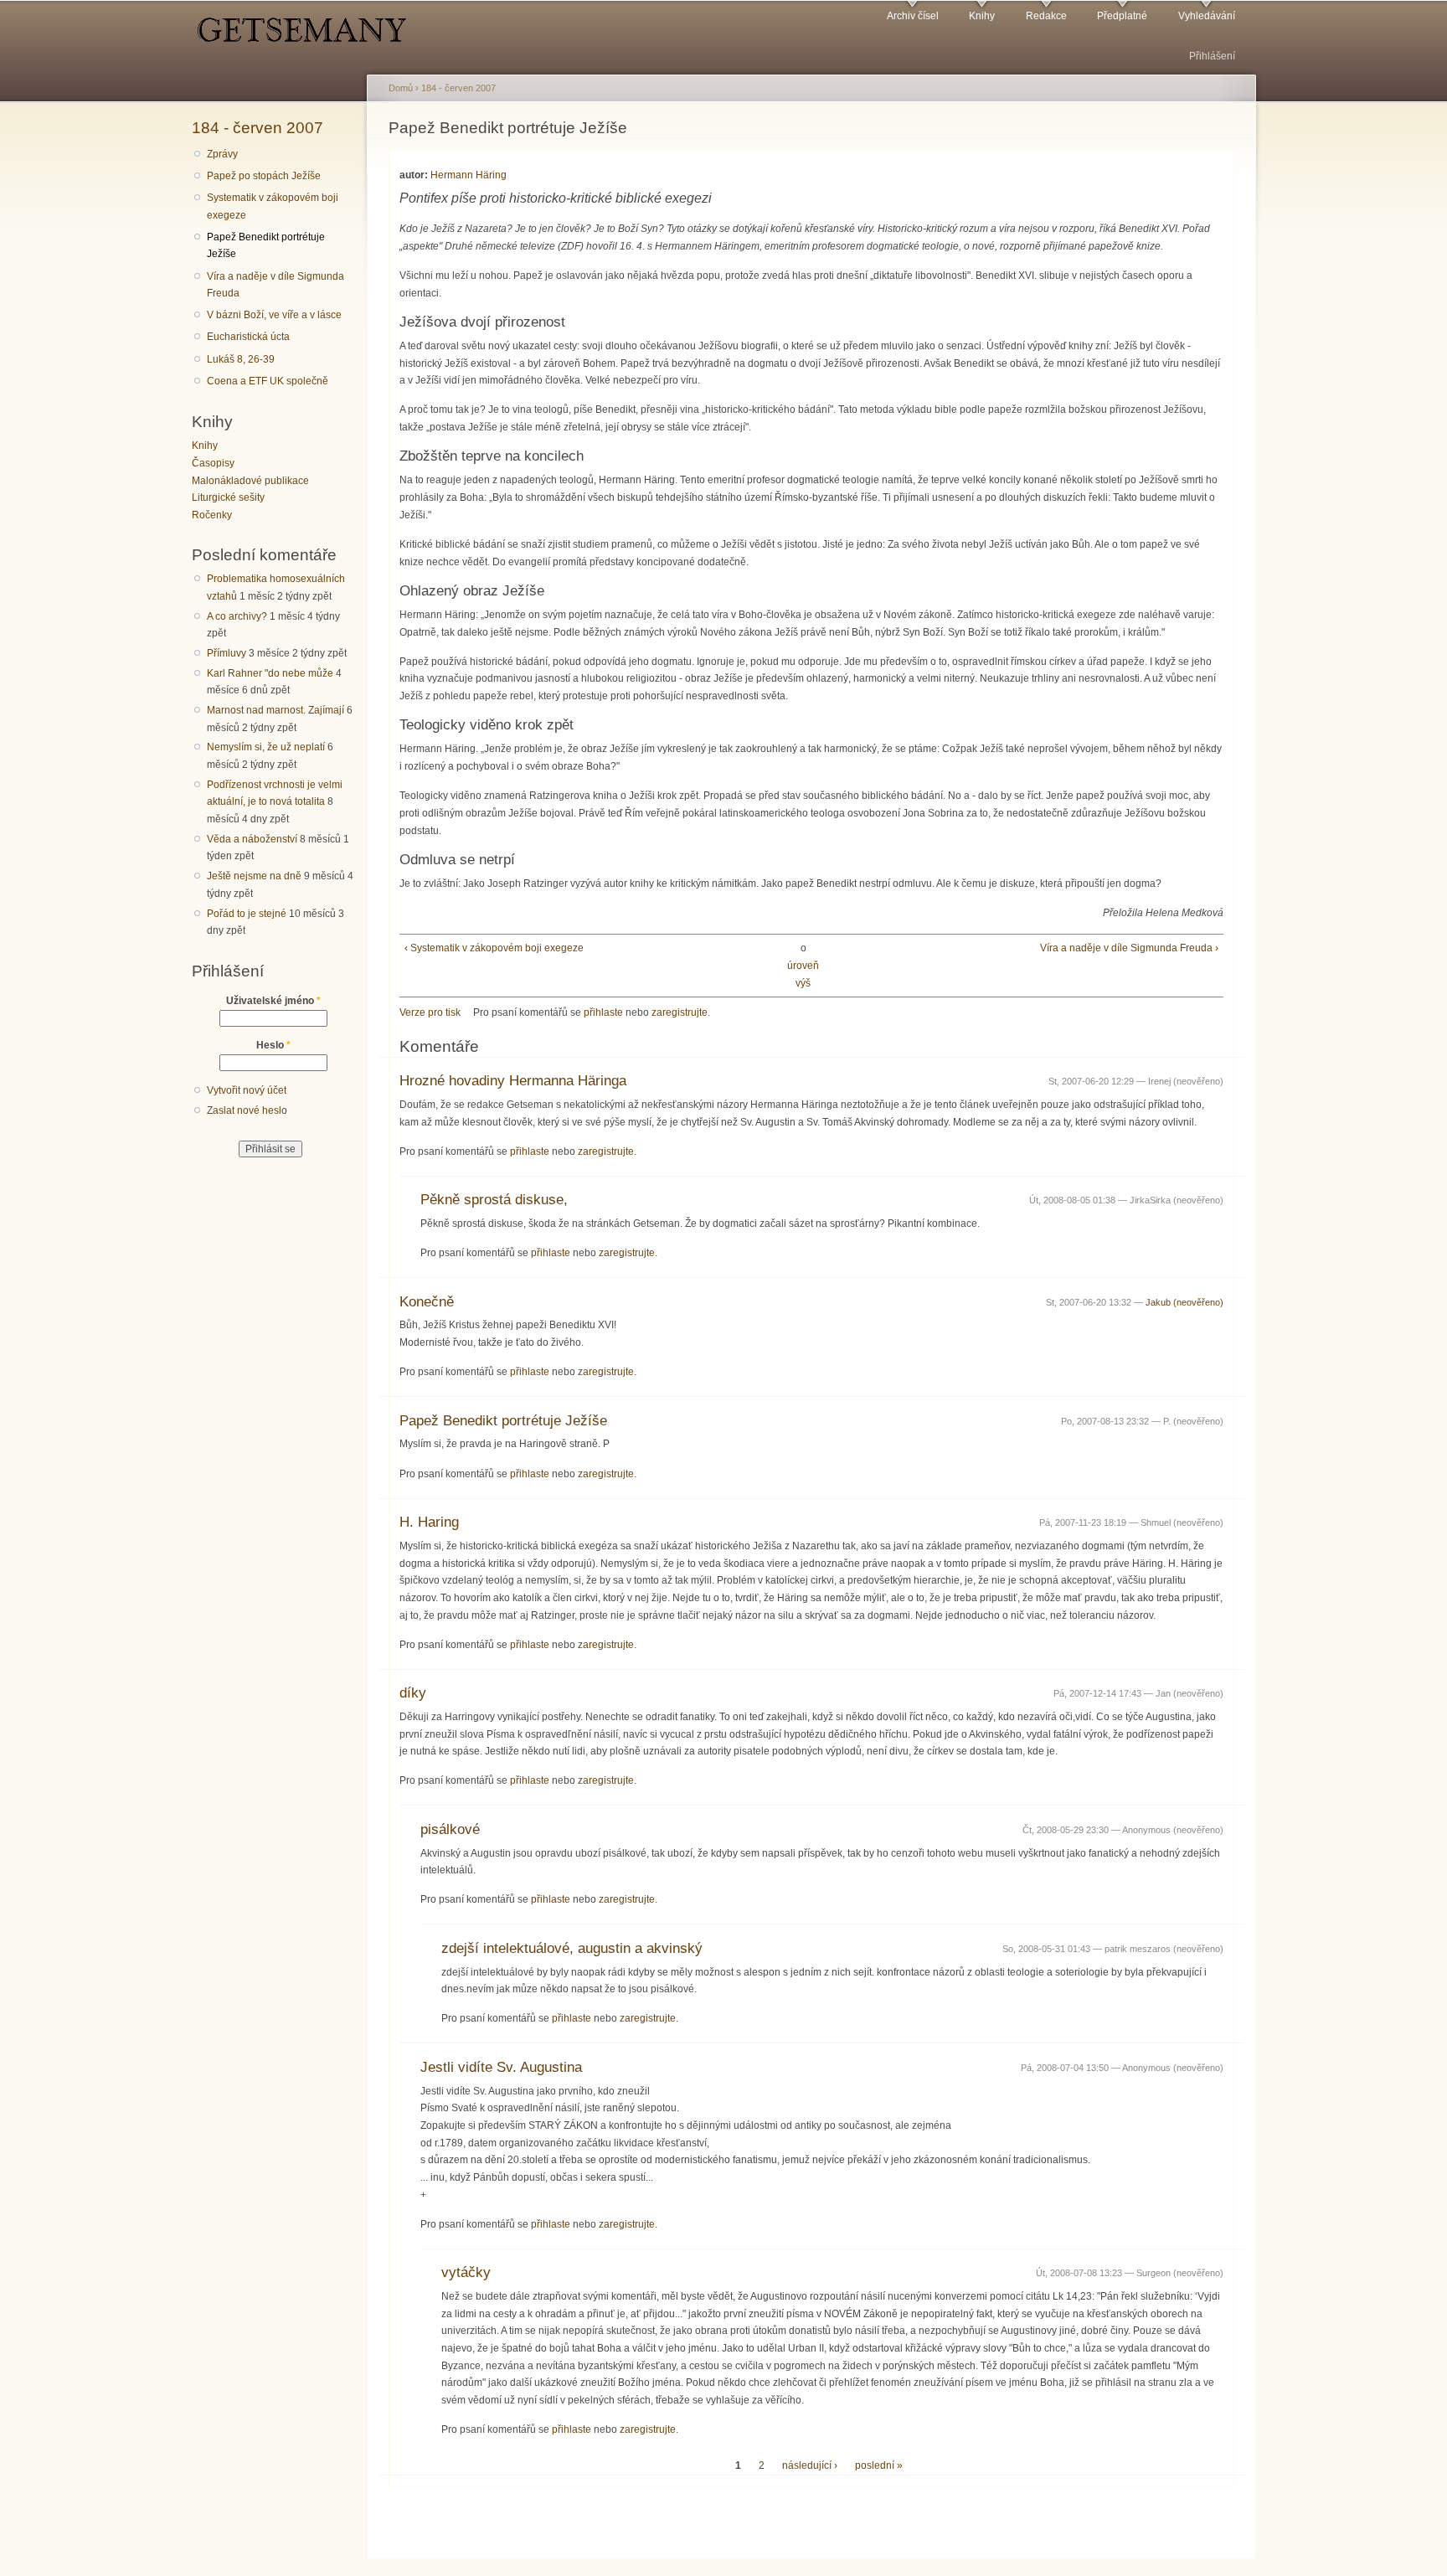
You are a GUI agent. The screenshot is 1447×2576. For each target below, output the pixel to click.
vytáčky (466, 2272)
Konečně (427, 1302)
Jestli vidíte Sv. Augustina (501, 2067)
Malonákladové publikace (250, 481)
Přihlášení (1212, 56)
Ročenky (212, 515)
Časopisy (213, 463)
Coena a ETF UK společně (268, 381)
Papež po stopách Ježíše (264, 176)
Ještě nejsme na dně (254, 876)
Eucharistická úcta (248, 337)
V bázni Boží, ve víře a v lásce (274, 315)
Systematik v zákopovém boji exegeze (273, 206)
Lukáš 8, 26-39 (241, 359)
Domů (401, 88)
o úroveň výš (803, 965)
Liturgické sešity (228, 497)
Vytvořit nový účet (247, 1090)
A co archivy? (237, 616)
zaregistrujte (680, 1012)
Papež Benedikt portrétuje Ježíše (266, 246)
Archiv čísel (913, 16)
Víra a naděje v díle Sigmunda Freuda (275, 285)
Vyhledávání (1207, 16)
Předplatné (1122, 16)
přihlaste (603, 1012)
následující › (810, 2465)
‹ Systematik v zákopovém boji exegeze (494, 948)
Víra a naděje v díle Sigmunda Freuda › (1129, 948)
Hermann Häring (469, 175)
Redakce (1046, 16)
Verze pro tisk (430, 1012)
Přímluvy (227, 653)
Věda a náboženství (252, 839)
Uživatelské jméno (273, 1001)
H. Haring (429, 1522)
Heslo (273, 1045)
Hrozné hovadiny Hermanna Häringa (513, 1081)
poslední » (879, 2465)
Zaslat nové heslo (247, 1110)
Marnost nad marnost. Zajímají (275, 710)
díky (413, 1693)
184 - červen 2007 (257, 127)
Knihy (982, 16)
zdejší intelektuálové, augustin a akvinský (572, 1948)
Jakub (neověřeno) (1184, 1302)
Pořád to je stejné (247, 914)
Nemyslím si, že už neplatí (266, 747)
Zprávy (222, 154)
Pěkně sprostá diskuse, (494, 1200)
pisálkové (450, 1829)
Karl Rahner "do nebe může (270, 673)
